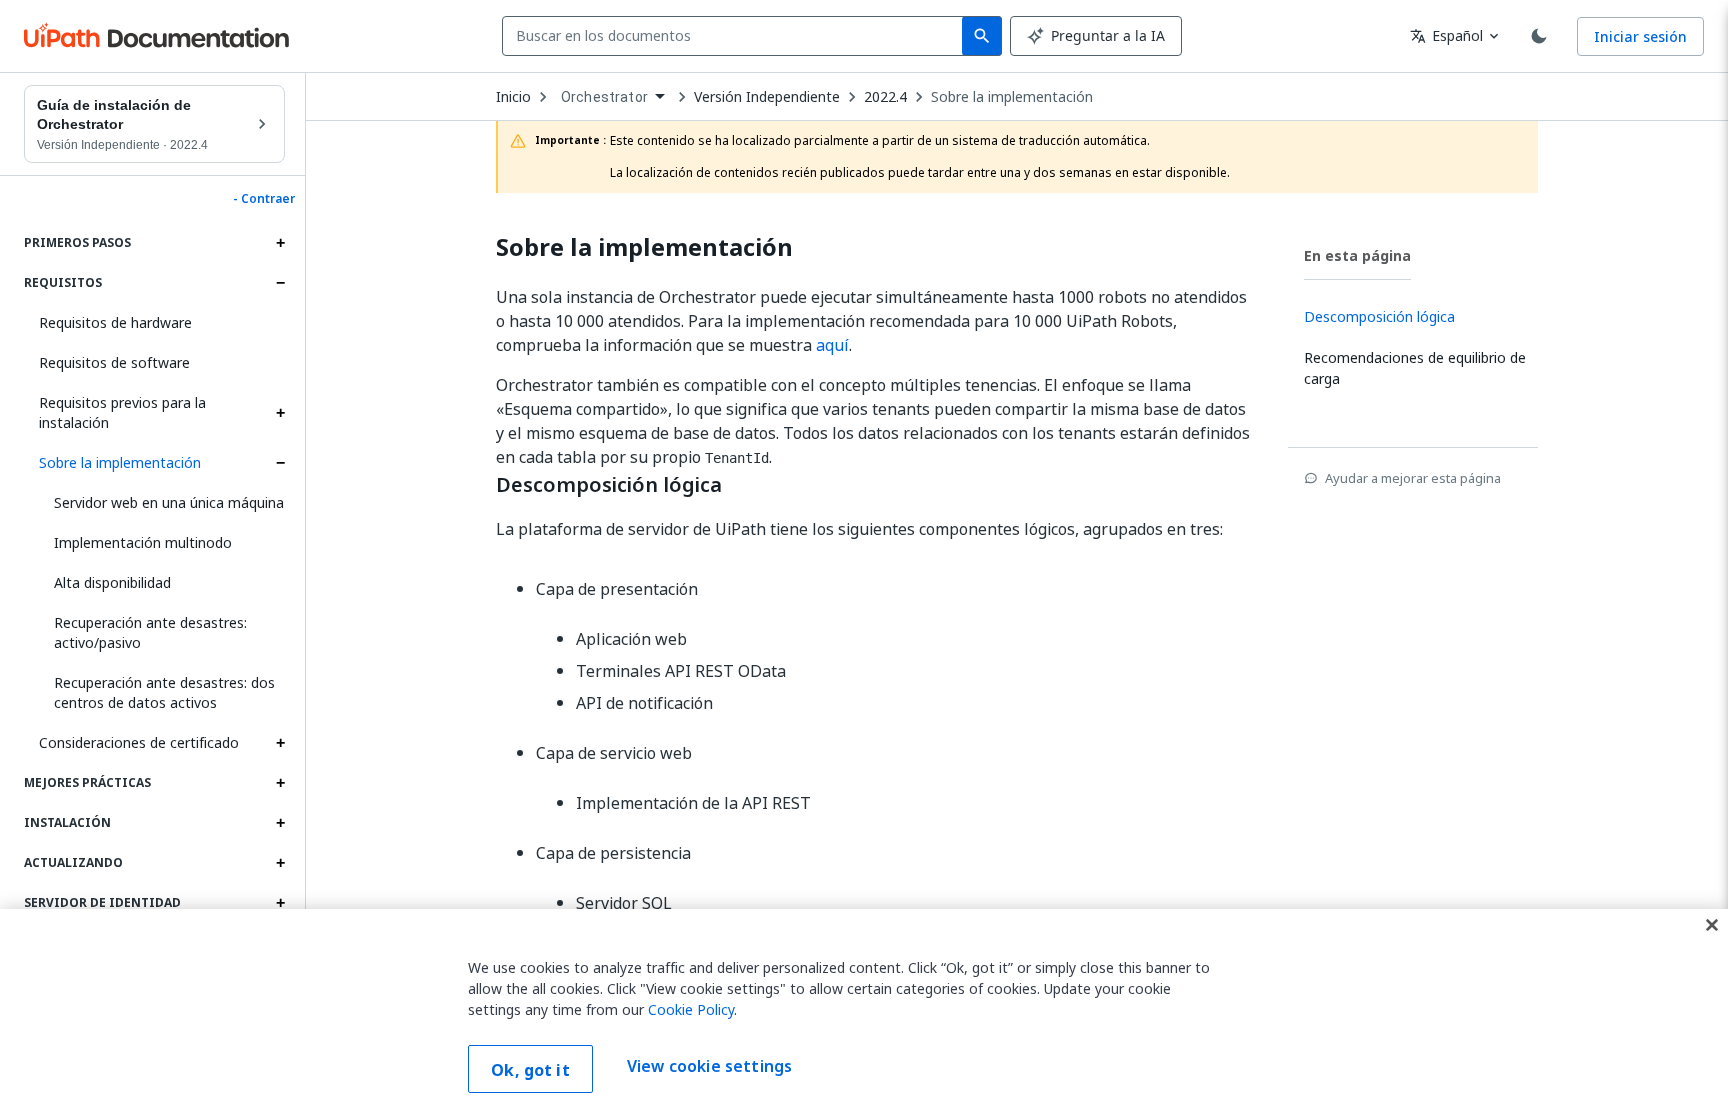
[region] (864, 1013)
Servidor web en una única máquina (169, 502)
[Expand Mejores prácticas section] (280, 783)
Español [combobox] (1446, 35)
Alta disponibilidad (112, 582)
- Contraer (264, 199)
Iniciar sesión (1640, 36)
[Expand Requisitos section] (280, 283)
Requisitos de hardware (115, 322)
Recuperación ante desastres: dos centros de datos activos (164, 692)
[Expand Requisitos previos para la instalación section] (280, 413)
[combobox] (736, 36)
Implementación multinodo (143, 542)
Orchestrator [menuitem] (604, 97)
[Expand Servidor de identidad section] (280, 903)
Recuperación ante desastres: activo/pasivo (150, 632)
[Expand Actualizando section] (280, 863)
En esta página (1357, 255)
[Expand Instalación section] (280, 823)
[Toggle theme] (1539, 36)
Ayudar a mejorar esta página (1413, 478)
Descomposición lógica (609, 485)
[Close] (1712, 925)
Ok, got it (530, 1070)
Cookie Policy (691, 1009)
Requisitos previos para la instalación (122, 412)
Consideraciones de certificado (139, 742)
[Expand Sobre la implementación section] (280, 463)
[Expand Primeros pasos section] (280, 243)
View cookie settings (709, 1067)
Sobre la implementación (120, 462)
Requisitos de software (114, 362)
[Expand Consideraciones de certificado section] (280, 743)
